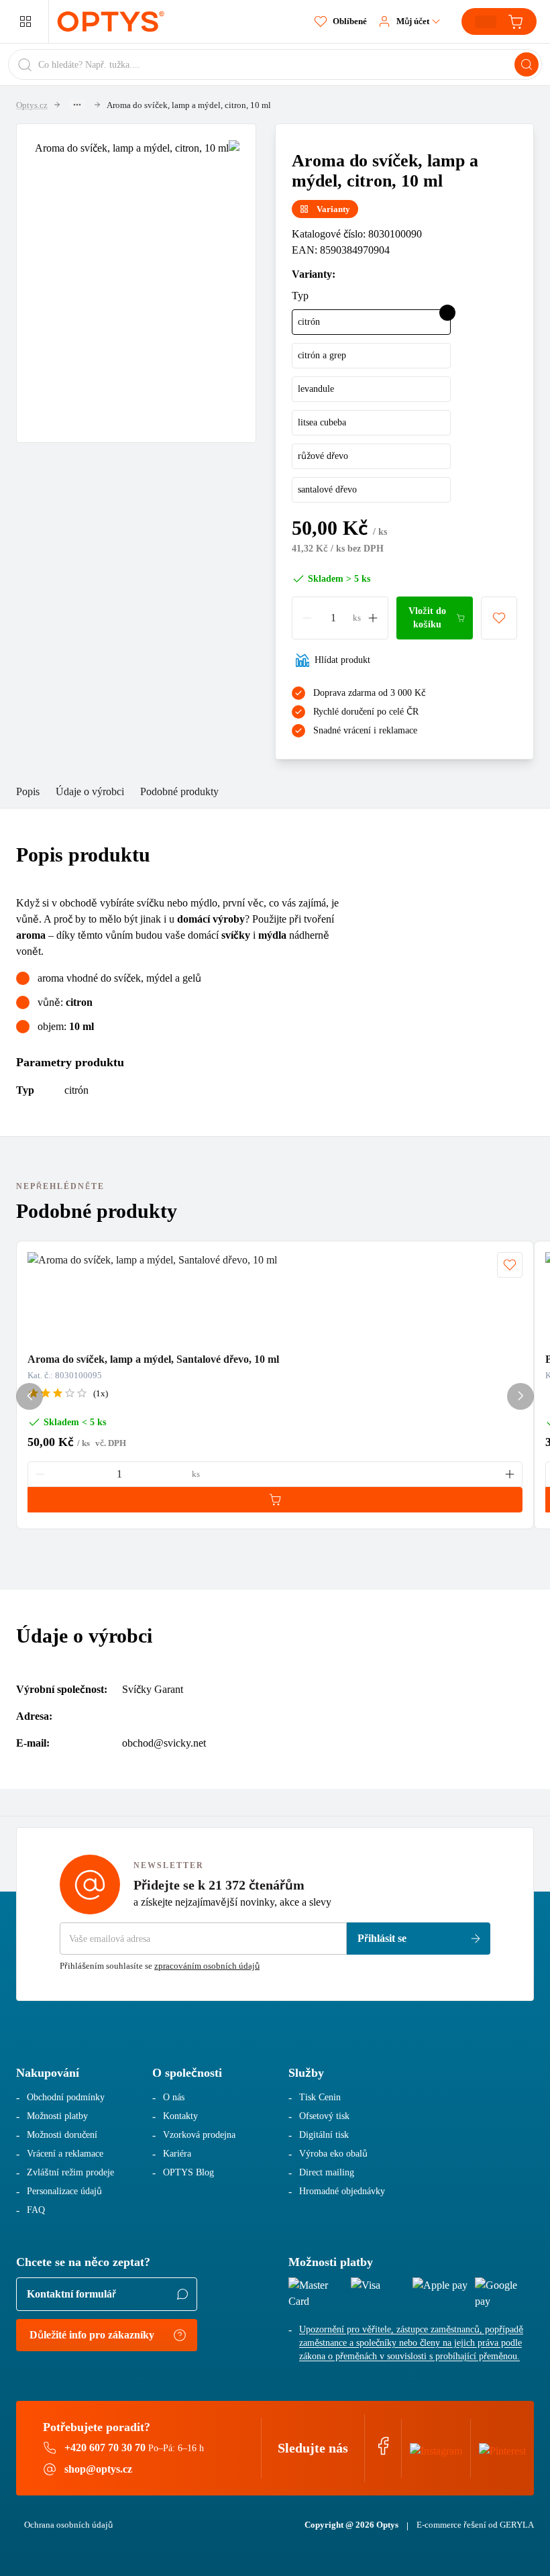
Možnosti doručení (62, 2135)
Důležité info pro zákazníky (92, 2335)
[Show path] (77, 105)
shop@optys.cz (98, 2469)
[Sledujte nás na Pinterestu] (502, 2448)
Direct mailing (327, 2172)
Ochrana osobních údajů (68, 2525)
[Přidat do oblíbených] (499, 618)
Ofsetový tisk (324, 2116)
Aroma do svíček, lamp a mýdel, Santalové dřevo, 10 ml (153, 1359)
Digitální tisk (324, 2135)
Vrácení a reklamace (65, 2154)
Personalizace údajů (64, 2191)
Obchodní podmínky (66, 2097)
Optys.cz (32, 105)
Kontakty (180, 2116)
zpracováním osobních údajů (207, 1966)
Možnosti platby (57, 2116)
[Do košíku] (275, 1500)
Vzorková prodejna (199, 2135)
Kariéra (177, 2154)
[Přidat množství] (373, 618)
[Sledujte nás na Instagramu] (436, 2448)
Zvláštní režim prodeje (70, 2172)
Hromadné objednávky (342, 2191)
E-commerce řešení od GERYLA (475, 2525)
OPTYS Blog (188, 2172)
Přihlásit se (382, 1938)
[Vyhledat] (527, 64)
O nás (174, 2097)
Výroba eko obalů (333, 2154)
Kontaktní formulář (71, 2294)
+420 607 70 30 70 (105, 2448)
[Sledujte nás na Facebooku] (383, 2452)
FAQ (36, 2210)
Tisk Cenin (320, 2097)
